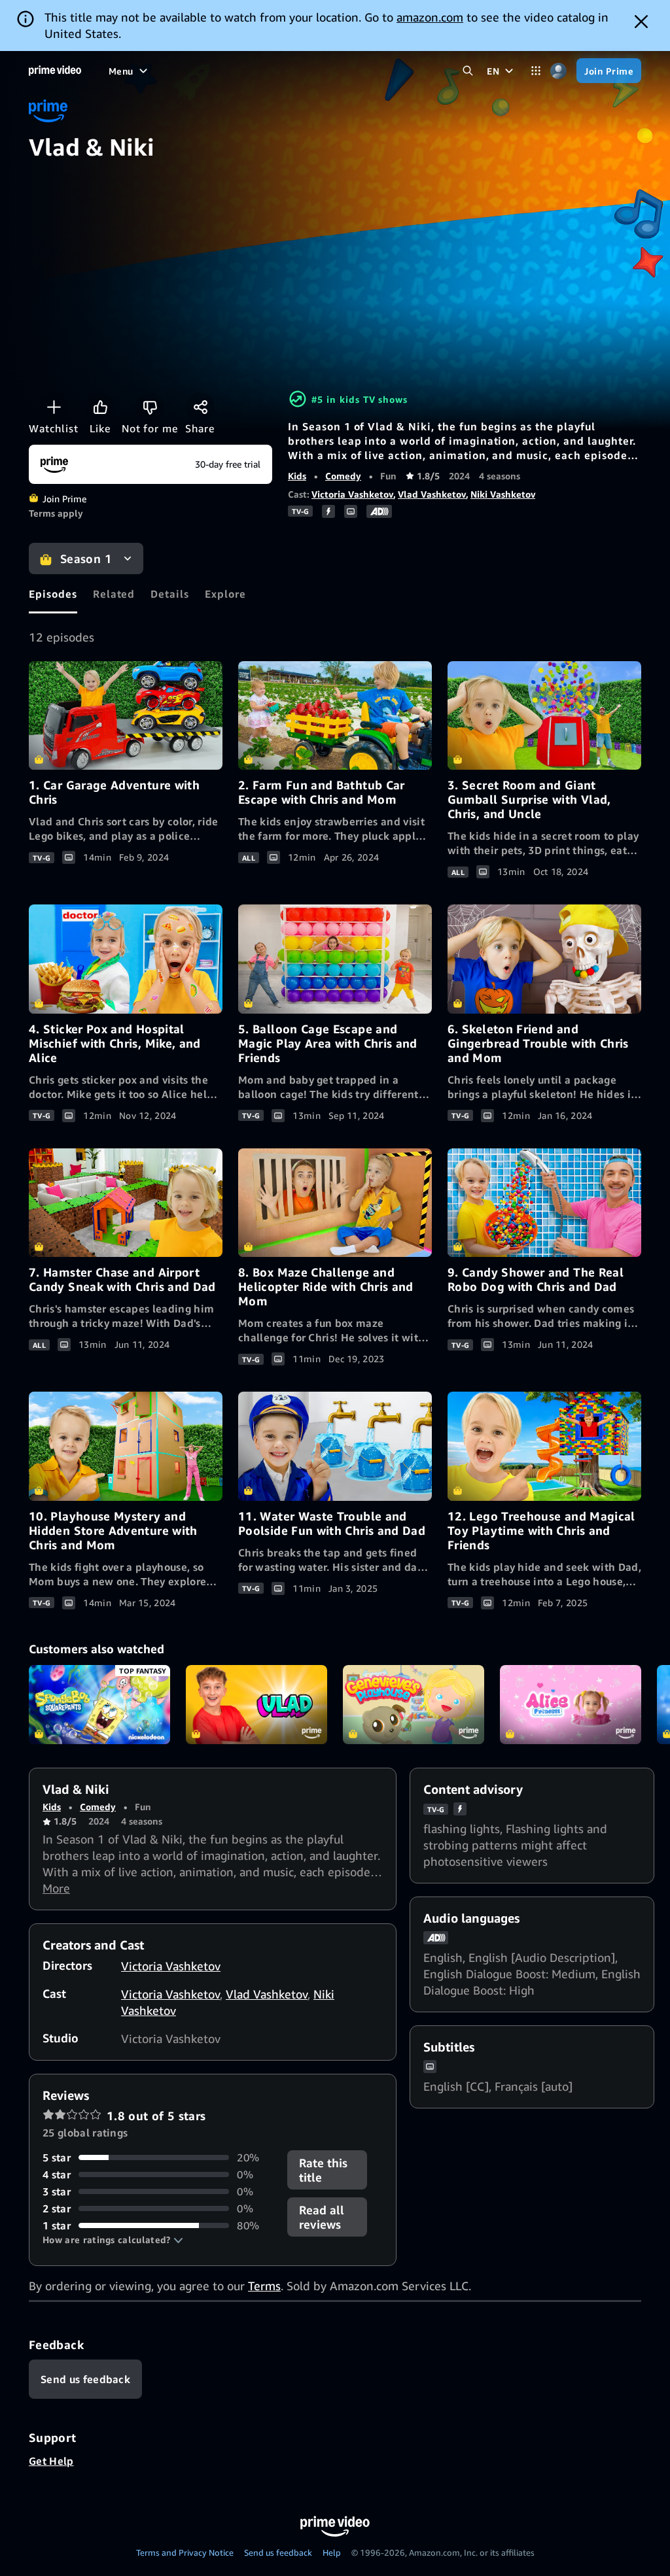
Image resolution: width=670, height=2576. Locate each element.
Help (332, 2552)
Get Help (51, 2461)
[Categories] (536, 71)
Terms (264, 2286)
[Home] (55, 71)
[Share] (200, 407)
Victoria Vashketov (352, 494)
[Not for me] (150, 407)
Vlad (256, 1705)
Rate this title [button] (323, 2170)
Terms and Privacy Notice (185, 2552)
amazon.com (430, 17)
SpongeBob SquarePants (99, 1705)
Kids (297, 476)
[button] (113, 2240)
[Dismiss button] (641, 22)
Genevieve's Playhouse (414, 1705)
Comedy (343, 476)
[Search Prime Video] (467, 71)
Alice (571, 1705)
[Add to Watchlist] (54, 407)
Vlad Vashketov (432, 494)
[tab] (53, 594)
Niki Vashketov (503, 494)
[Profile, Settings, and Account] (558, 71)
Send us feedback (278, 2552)
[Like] (100, 407)
